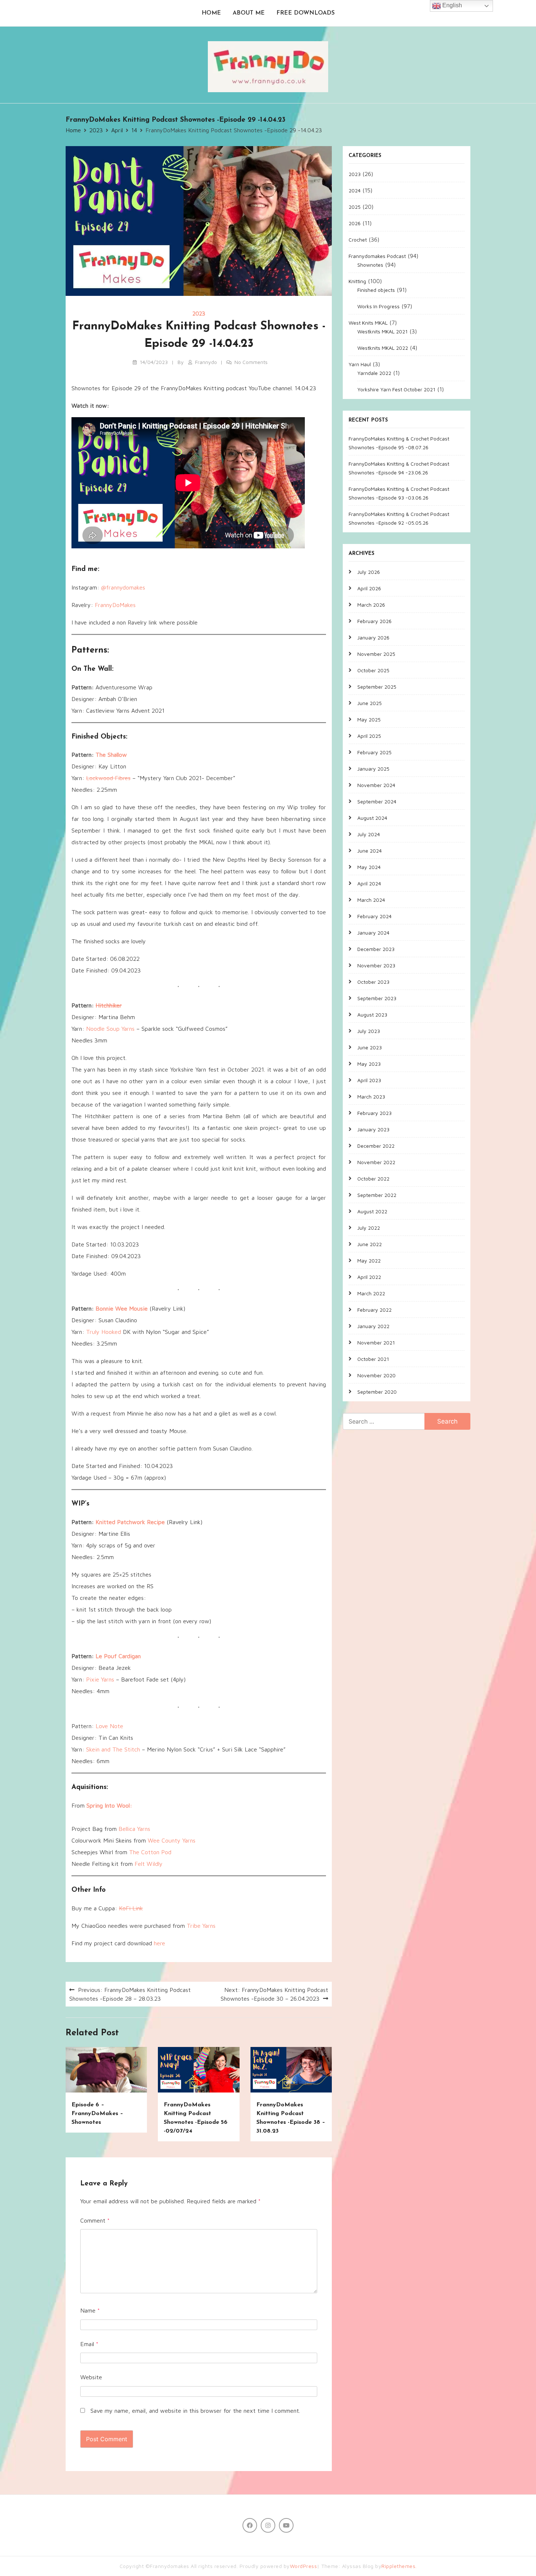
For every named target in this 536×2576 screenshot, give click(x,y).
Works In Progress (378, 306)
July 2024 (369, 834)
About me (249, 13)
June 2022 (370, 1244)
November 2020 (376, 1375)
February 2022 (374, 1309)
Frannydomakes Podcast (377, 256)
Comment (95, 2220)
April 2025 (369, 735)
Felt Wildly (149, 1864)
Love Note (109, 1726)
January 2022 (373, 1326)
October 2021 (373, 1359)
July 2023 (369, 1031)
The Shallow (111, 755)
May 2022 (369, 1260)
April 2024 (369, 883)
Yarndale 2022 (374, 373)
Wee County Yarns (172, 1840)
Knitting (357, 281)
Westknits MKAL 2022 (383, 347)
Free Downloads (306, 13)
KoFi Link (131, 1908)
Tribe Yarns (201, 1926)
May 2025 (369, 719)
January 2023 (373, 1129)
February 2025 (374, 752)
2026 (355, 223)
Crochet (358, 239)
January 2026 (373, 637)
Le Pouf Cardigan (118, 1656)
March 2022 (371, 1293)
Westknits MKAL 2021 (382, 331)
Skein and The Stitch (113, 1749)
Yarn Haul (360, 364)
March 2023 (371, 1096)
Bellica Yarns (134, 1829)
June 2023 (370, 1047)
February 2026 (374, 621)
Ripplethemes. (399, 2566)
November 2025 (376, 653)
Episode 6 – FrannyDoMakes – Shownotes (97, 2114)
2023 (199, 314)
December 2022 (376, 1145)
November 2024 (376, 785)
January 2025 (373, 768)
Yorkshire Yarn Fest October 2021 (396, 389)
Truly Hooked (104, 1332)
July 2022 (369, 1227)
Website (91, 2377)
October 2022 (373, 1178)
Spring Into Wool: (109, 1805)
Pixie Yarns (100, 1679)
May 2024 (369, 867)
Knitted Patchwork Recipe (130, 1522)
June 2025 (370, 703)
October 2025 (373, 670)
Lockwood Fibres (108, 778)
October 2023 (373, 981)
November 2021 (376, 1342)
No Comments (251, 362)
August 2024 (372, 817)
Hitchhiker (109, 1005)
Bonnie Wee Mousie (122, 1308)
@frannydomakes (123, 587)
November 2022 (376, 1162)
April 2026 (369, 588)
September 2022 (377, 1195)
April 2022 (369, 1277)
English (451, 5)
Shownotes (370, 264)
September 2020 (377, 1391)
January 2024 (373, 932)
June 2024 (370, 850)
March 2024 (371, 899)
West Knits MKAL (368, 322)
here (160, 1943)
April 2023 (369, 1080)
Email (89, 2344)
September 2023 (377, 998)
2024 (355, 190)
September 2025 (377, 686)
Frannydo (206, 362)
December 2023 (376, 949)
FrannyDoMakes (115, 605)
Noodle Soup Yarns (110, 1029)
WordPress (304, 2566)
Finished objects (376, 289)
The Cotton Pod (150, 1852)
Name (90, 2310)
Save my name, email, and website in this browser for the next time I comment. (195, 2411)
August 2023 (372, 1014)
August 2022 (372, 1211)
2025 (355, 206)
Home (211, 13)
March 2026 (371, 604)
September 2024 (377, 801)
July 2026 (369, 571)
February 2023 (374, 1113)
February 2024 (374, 916)
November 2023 (376, 965)
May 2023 (369, 1063)
